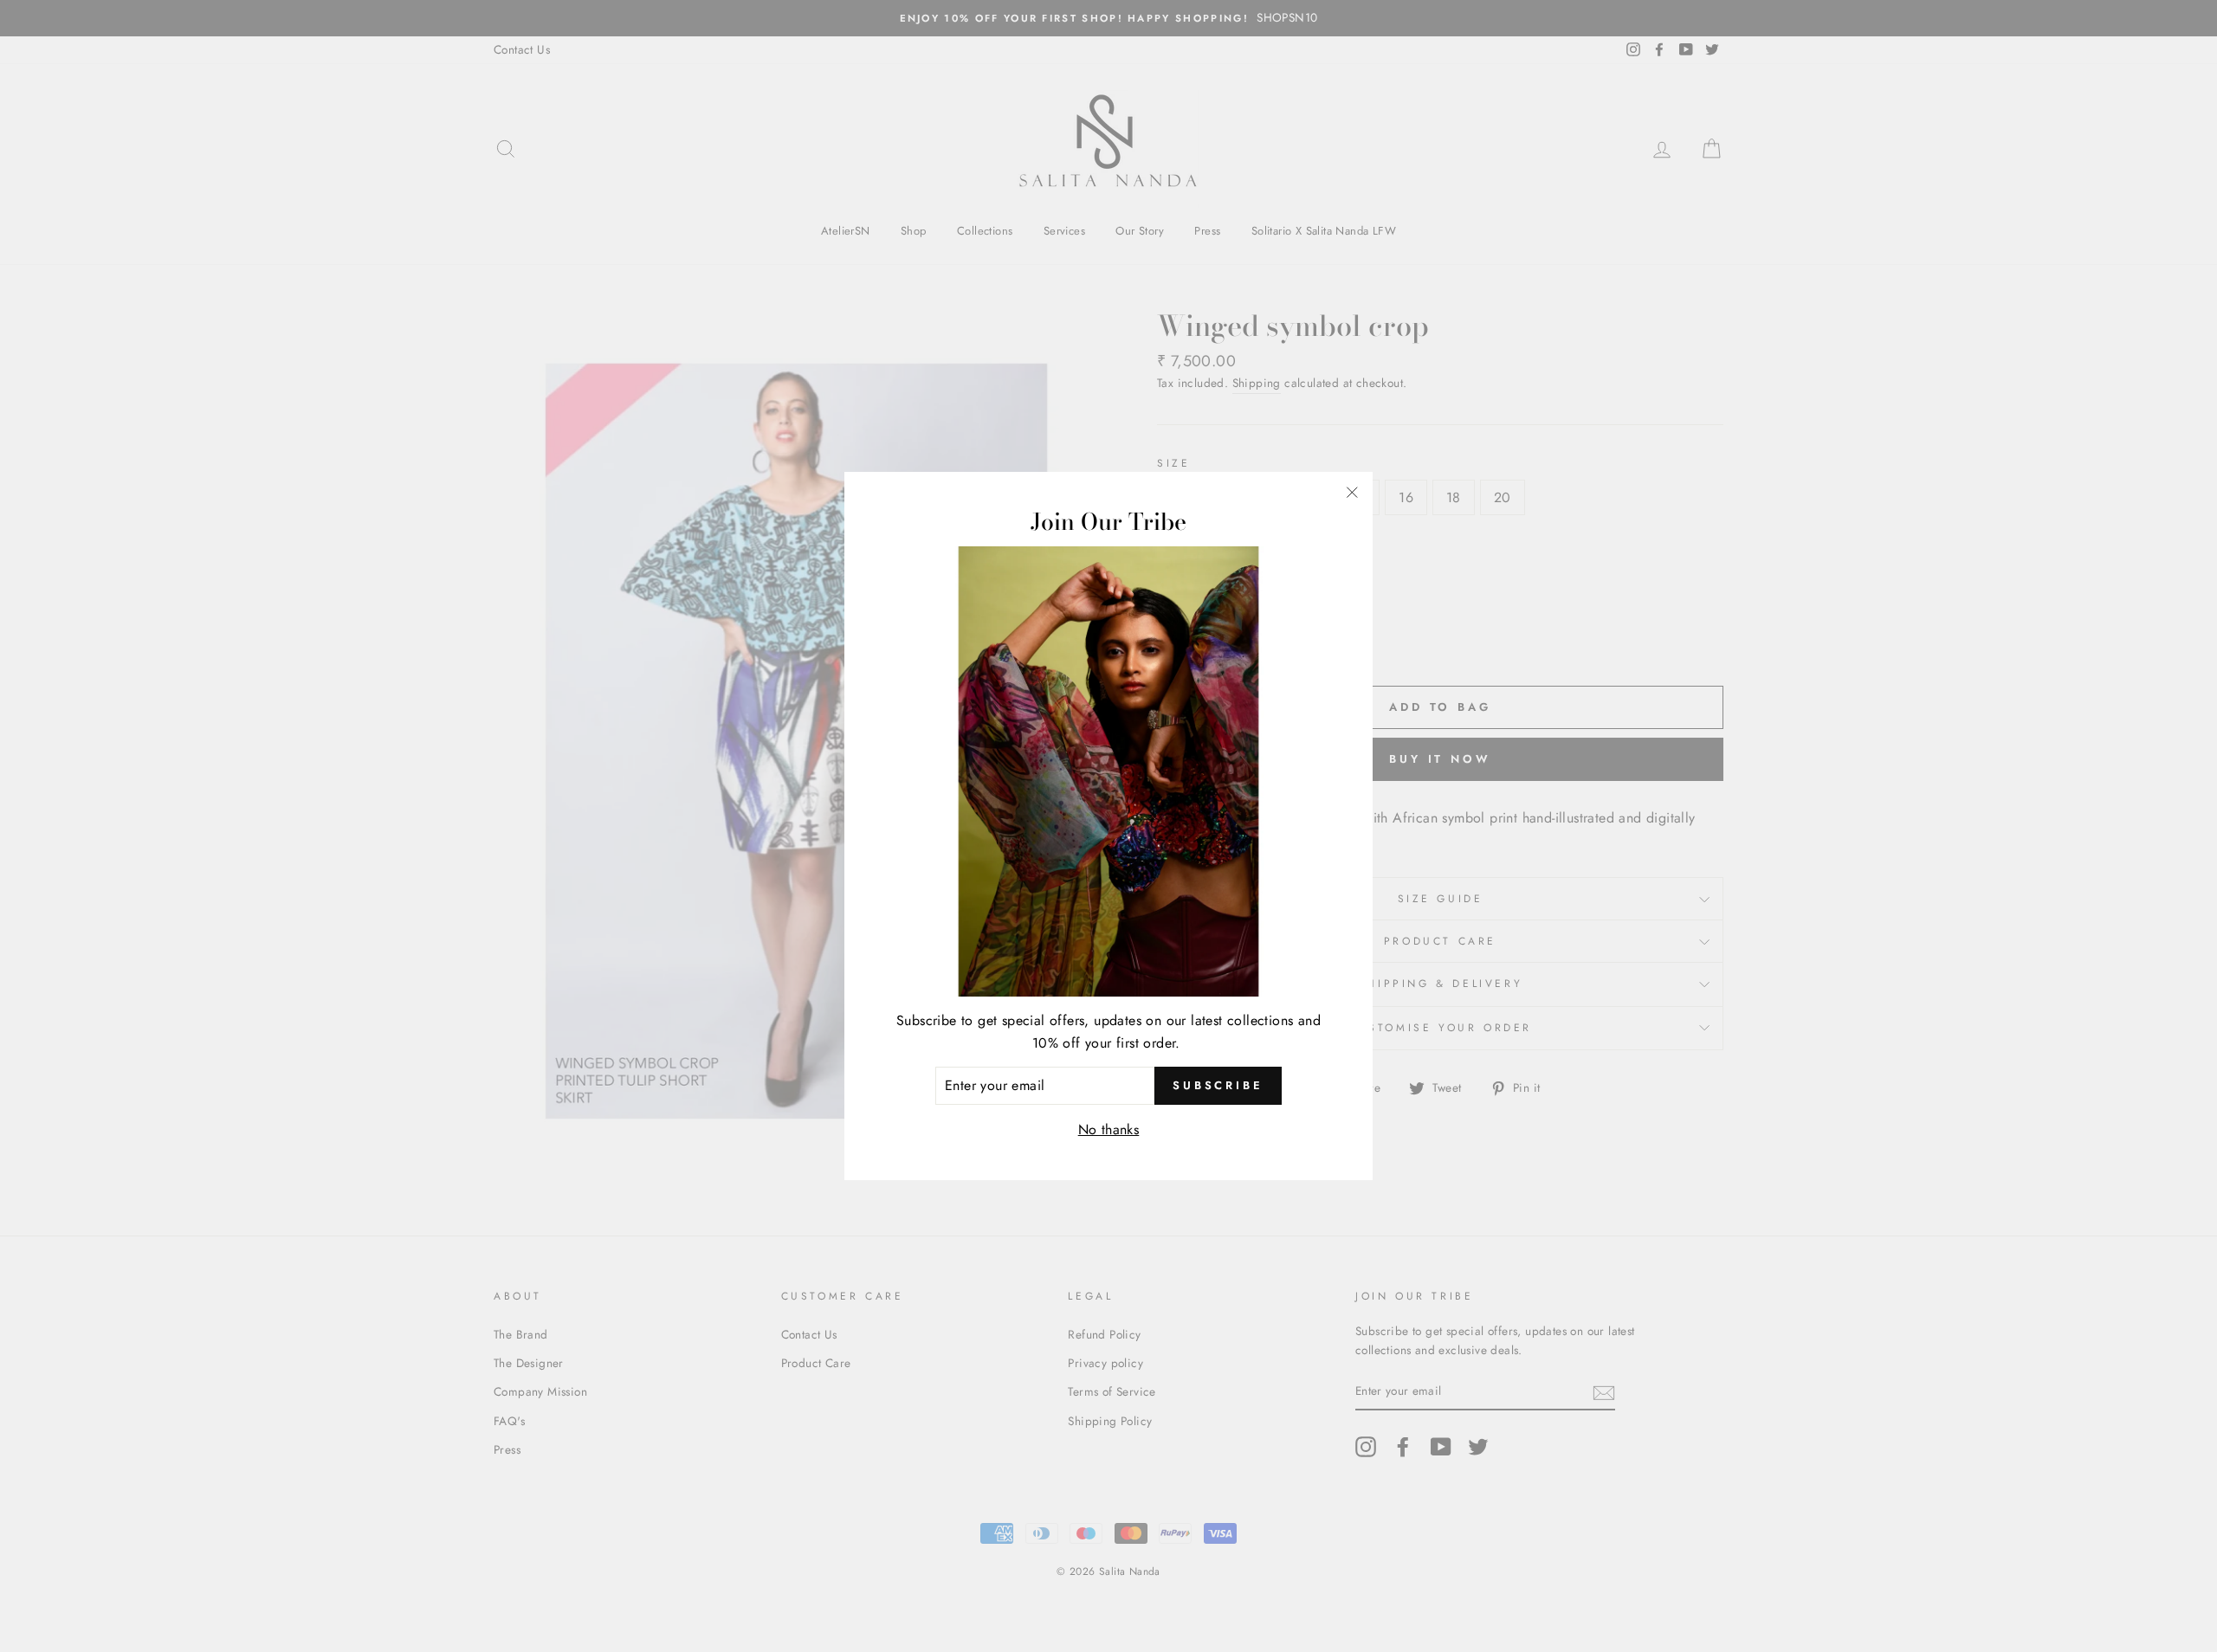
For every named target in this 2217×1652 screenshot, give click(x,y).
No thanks (1109, 1129)
